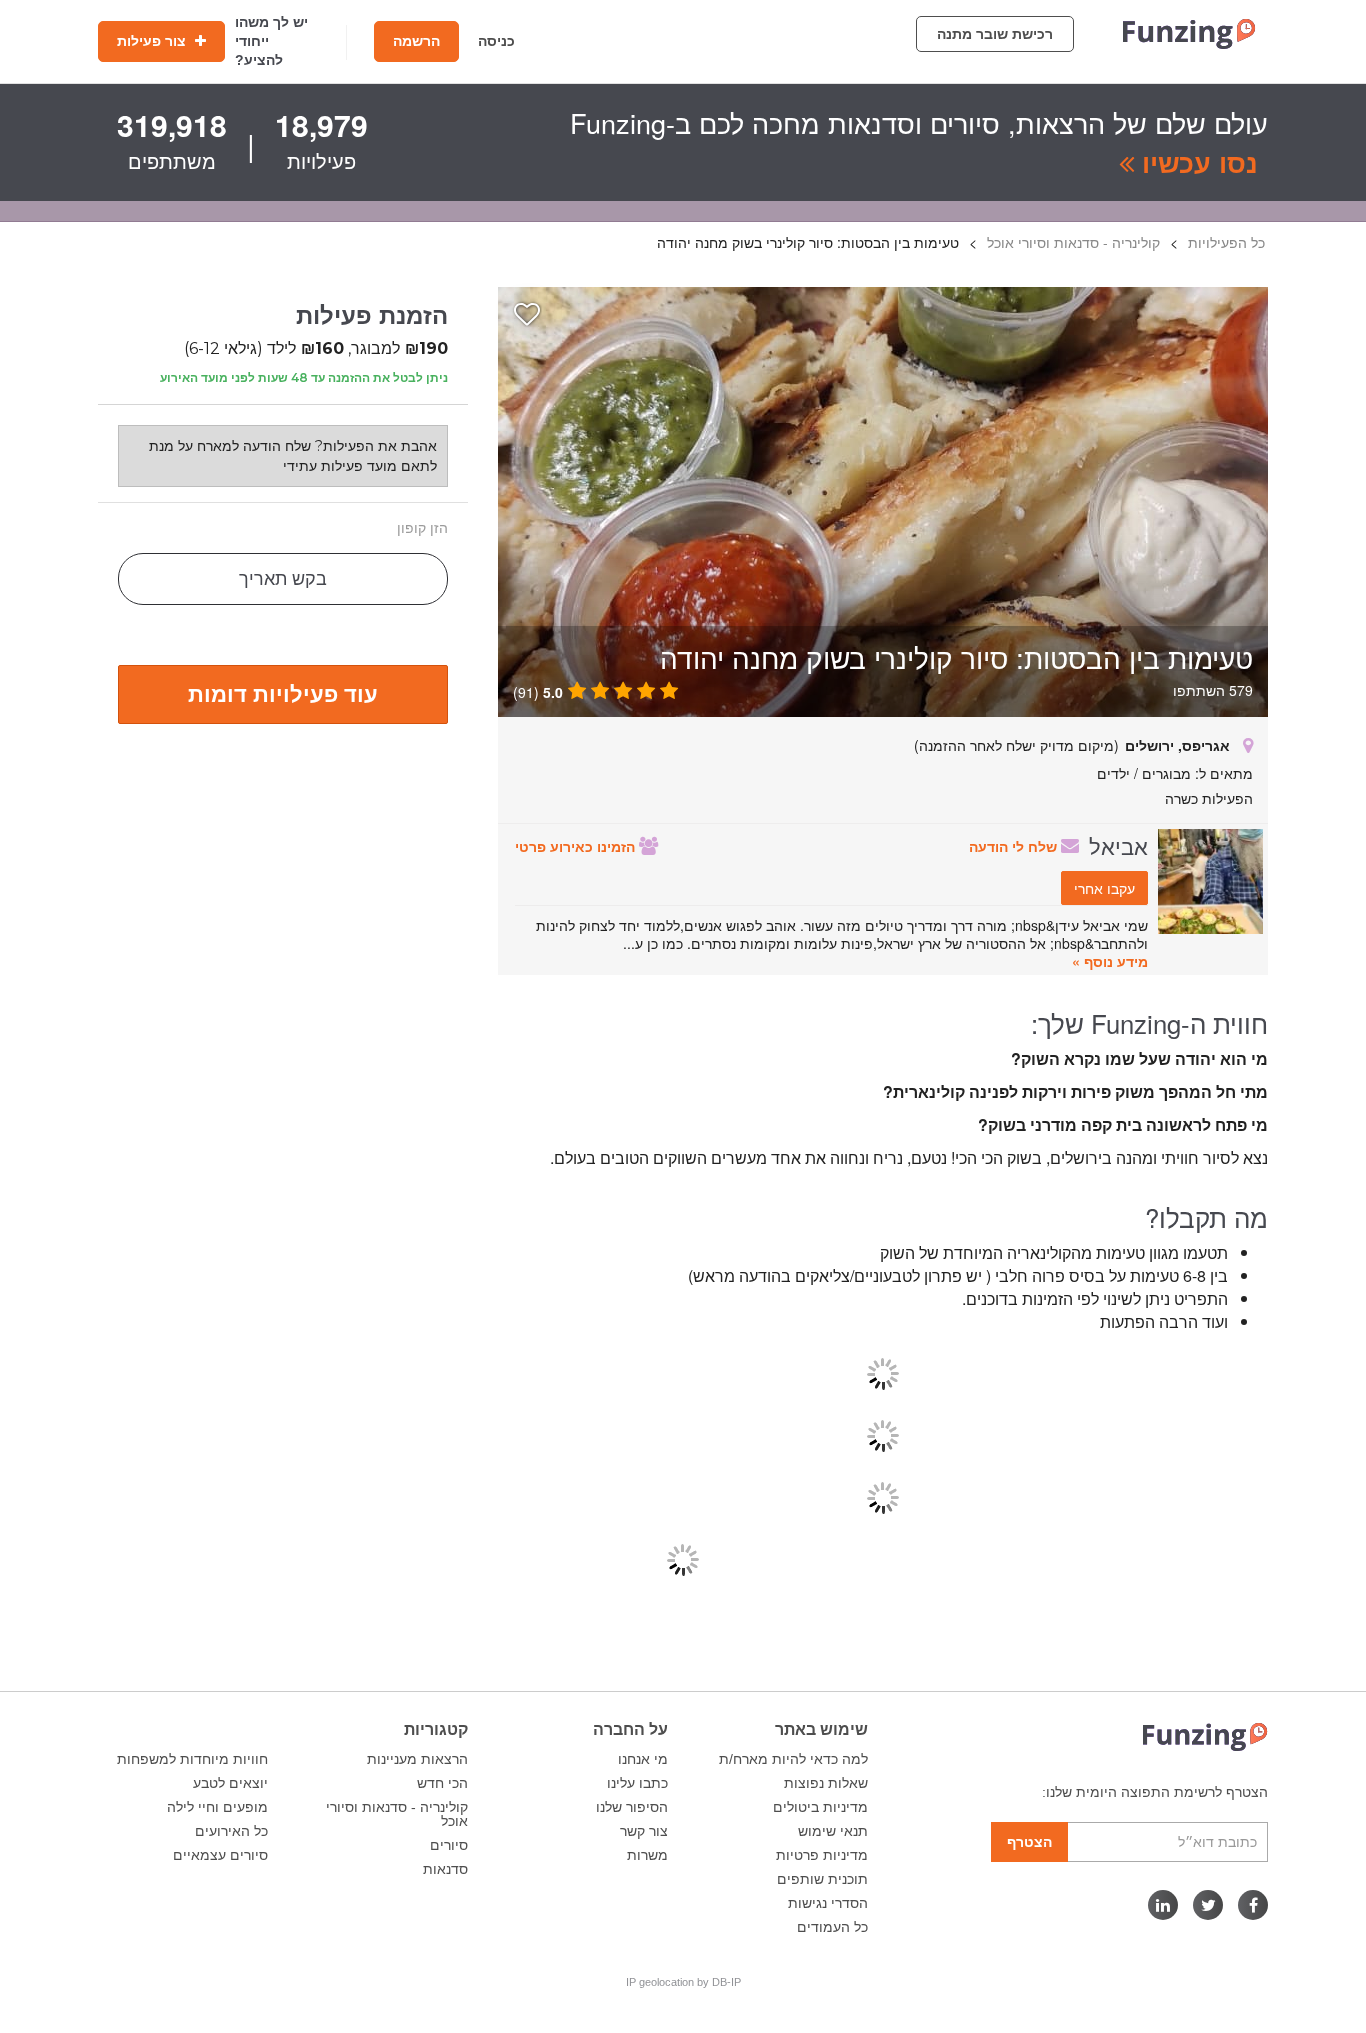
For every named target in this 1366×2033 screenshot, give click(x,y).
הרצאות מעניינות (417, 1759)
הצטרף (1029, 1842)
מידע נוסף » (1110, 961)
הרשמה (416, 41)
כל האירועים (231, 1831)
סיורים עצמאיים (220, 1855)
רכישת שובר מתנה (995, 34)
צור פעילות (153, 41)
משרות (647, 1855)
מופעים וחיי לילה (217, 1807)
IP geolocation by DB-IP (683, 1982)
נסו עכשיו (1196, 162)
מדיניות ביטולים (820, 1807)
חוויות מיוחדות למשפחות (192, 1759)
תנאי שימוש (833, 1831)
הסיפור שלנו (632, 1807)
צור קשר (644, 1831)
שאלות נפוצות (826, 1783)
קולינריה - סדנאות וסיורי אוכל (397, 1814)
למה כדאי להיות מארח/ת (793, 1759)
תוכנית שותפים (822, 1879)
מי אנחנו (643, 1759)
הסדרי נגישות (828, 1903)
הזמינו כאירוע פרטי (577, 846)
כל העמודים (832, 1927)
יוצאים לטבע (230, 1783)
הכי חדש (442, 1783)
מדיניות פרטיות (822, 1855)
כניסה (496, 41)
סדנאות (445, 1869)
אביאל (1118, 845)
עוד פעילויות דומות (283, 693)
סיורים (449, 1845)
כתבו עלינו (637, 1783)
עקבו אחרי (1104, 888)
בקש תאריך (283, 579)
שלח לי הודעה (1015, 846)
